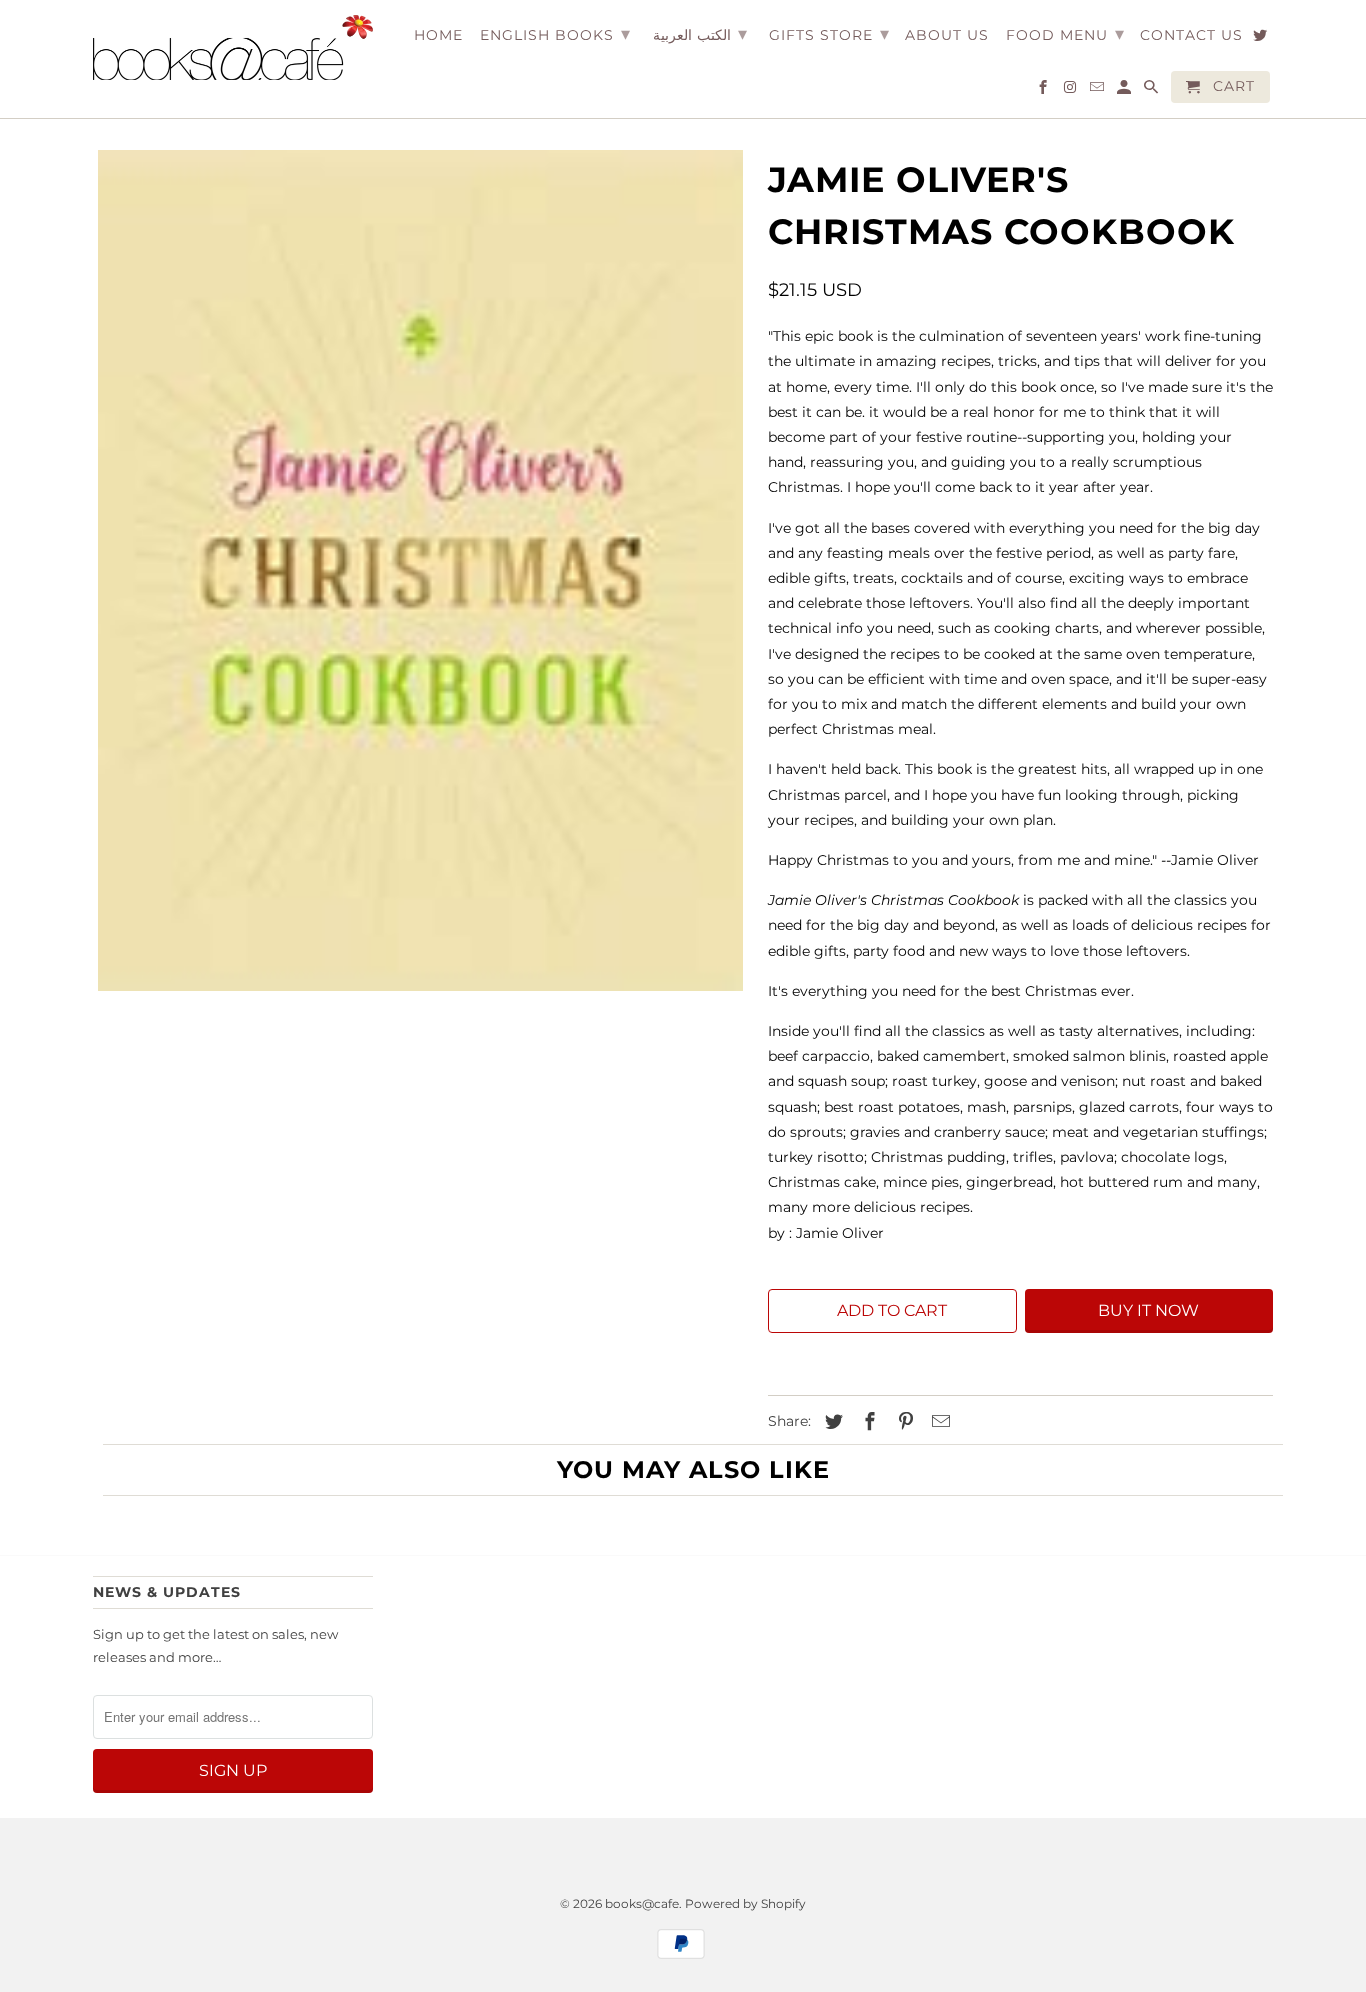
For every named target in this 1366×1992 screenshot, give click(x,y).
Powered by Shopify (745, 1903)
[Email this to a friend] (938, 1422)
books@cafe (642, 1903)
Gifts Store (829, 34)
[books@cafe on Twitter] (1261, 39)
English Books (555, 34)
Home (438, 35)
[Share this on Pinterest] (903, 1422)
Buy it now (1148, 1310)
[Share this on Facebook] (867, 1422)
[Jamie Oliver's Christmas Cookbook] (420, 570)
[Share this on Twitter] (831, 1422)
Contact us (1191, 35)
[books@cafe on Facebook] (1044, 91)
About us (947, 35)
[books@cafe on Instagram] (1071, 91)
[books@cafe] (233, 47)
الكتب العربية (700, 34)
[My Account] (1125, 91)
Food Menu (1065, 34)
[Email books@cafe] (1098, 91)
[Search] (1152, 91)
